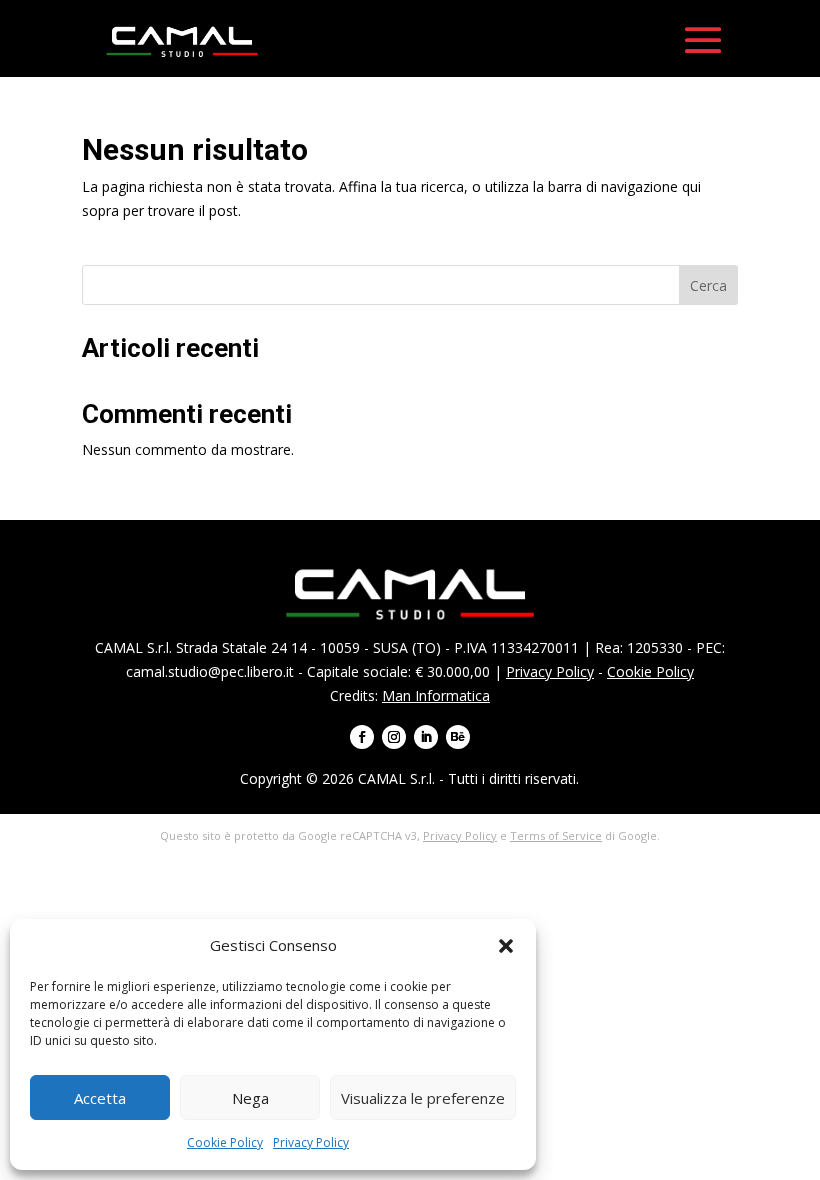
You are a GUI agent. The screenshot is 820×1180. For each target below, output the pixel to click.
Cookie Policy (225, 1142)
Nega (250, 1098)
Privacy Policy (311, 1142)
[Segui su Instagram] (394, 737)
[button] (506, 946)
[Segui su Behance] (458, 737)
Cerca (708, 285)
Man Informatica (436, 695)
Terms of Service (556, 835)
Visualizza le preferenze (423, 1098)
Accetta (100, 1098)
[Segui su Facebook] (362, 737)
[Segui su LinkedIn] (426, 737)
